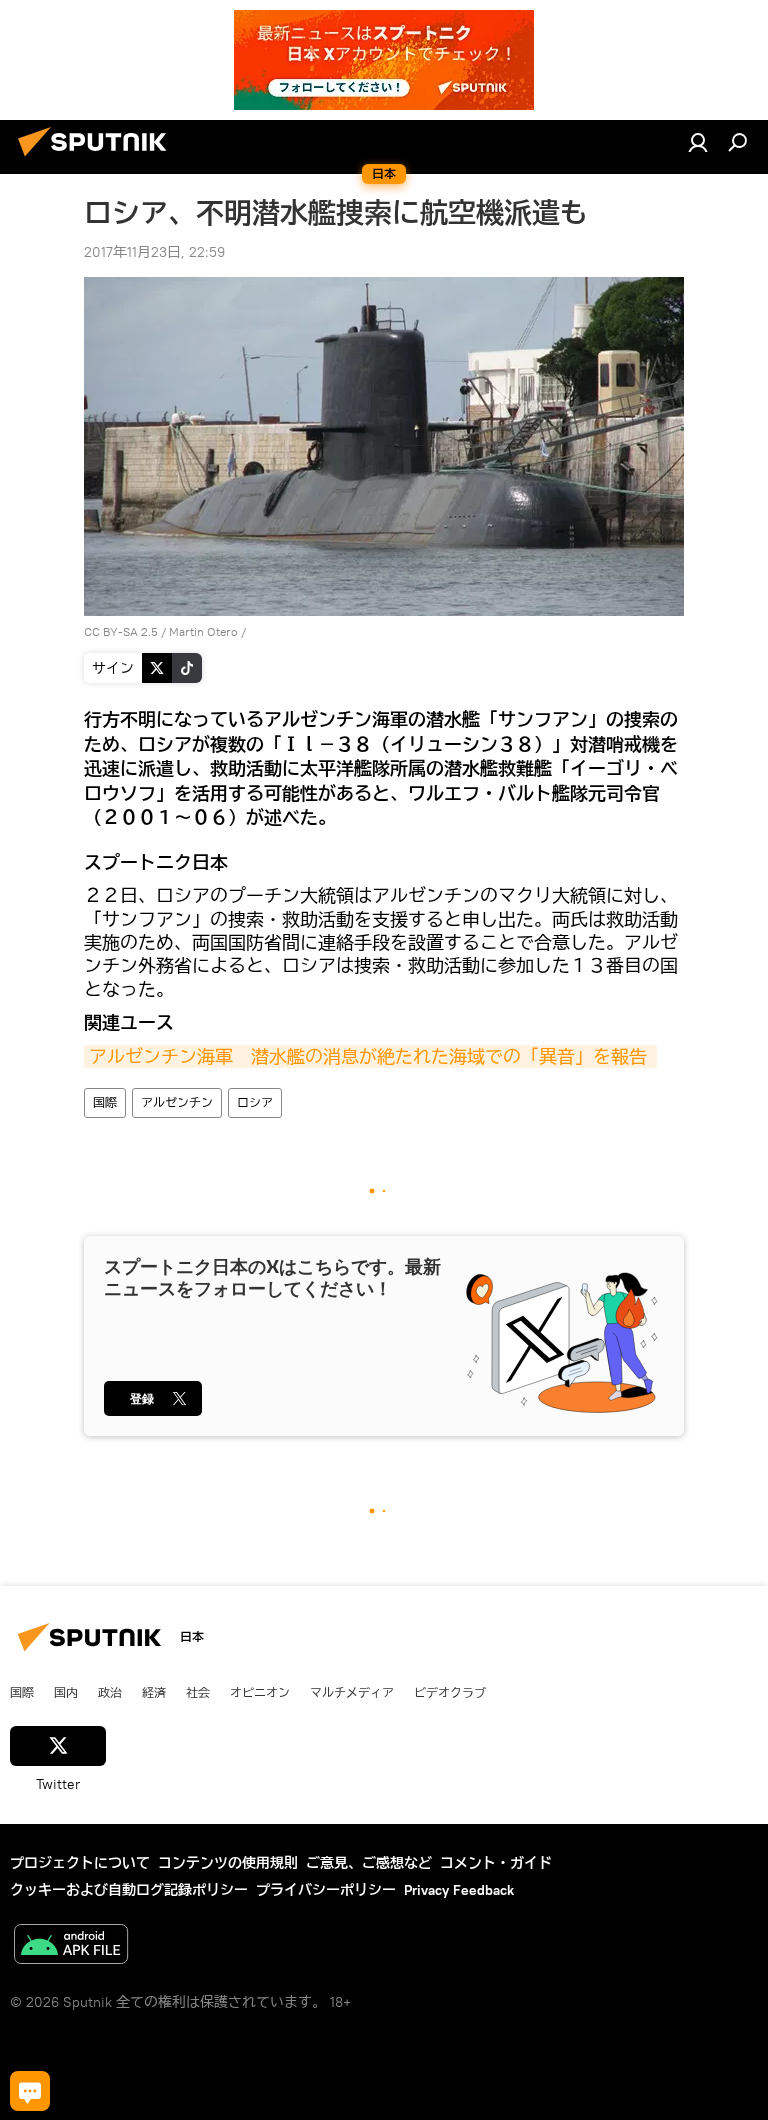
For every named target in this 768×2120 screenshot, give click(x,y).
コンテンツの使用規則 (228, 1863)
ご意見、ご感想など (369, 1863)
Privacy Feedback (459, 1890)
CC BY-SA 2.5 (121, 631)
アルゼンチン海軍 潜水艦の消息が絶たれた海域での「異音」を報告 (370, 1056)
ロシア (255, 1102)
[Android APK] (71, 1946)
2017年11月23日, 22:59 (154, 252)
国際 (105, 1102)
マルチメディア (352, 1692)
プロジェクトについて (80, 1863)
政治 (110, 1692)
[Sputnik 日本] (98, 159)
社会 (198, 1692)
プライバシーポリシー (326, 1890)
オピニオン (260, 1692)
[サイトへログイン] (698, 142)
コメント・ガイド (496, 1863)
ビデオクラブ (450, 1692)
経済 (154, 1692)
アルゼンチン (177, 1102)
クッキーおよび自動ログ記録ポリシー (129, 1890)
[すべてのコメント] (30, 2091)
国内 (66, 1692)
